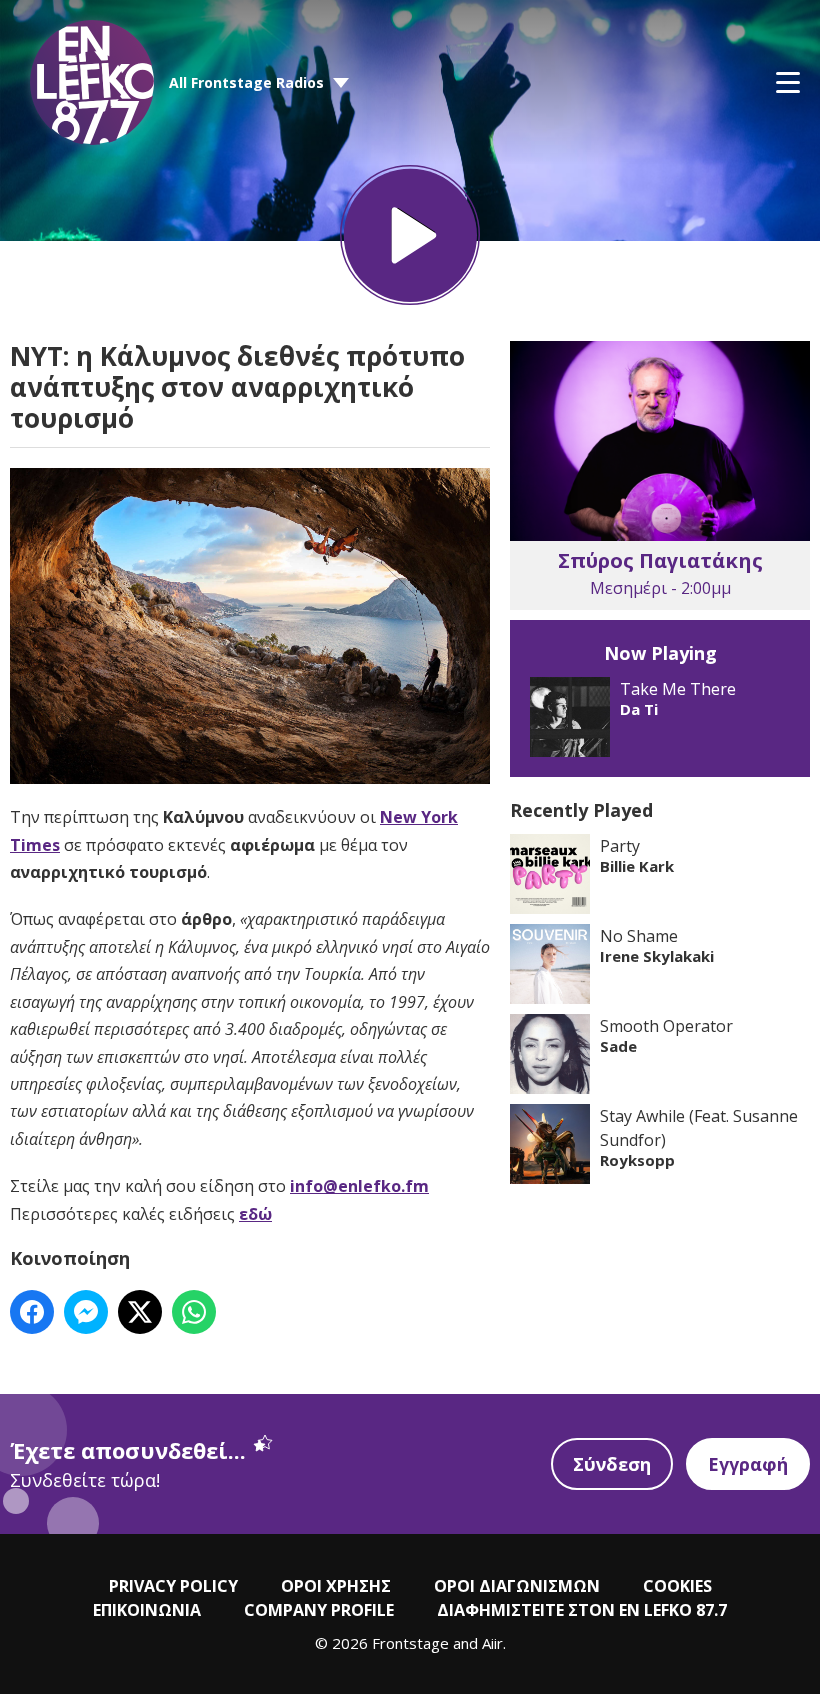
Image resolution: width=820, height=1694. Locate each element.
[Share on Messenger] (86, 1312)
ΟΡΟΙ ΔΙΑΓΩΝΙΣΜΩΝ (517, 1586)
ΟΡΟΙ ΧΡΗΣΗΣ (336, 1586)
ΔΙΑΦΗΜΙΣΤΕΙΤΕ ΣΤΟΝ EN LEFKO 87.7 (582, 1610)
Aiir (492, 1643)
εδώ (255, 1214)
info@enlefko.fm (359, 1186)
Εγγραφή (748, 1464)
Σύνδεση (612, 1464)
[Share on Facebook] (32, 1312)
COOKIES (677, 1586)
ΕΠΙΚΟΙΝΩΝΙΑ (147, 1610)
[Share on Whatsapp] (194, 1312)
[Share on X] (140, 1312)
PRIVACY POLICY (173, 1586)
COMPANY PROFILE (319, 1610)
